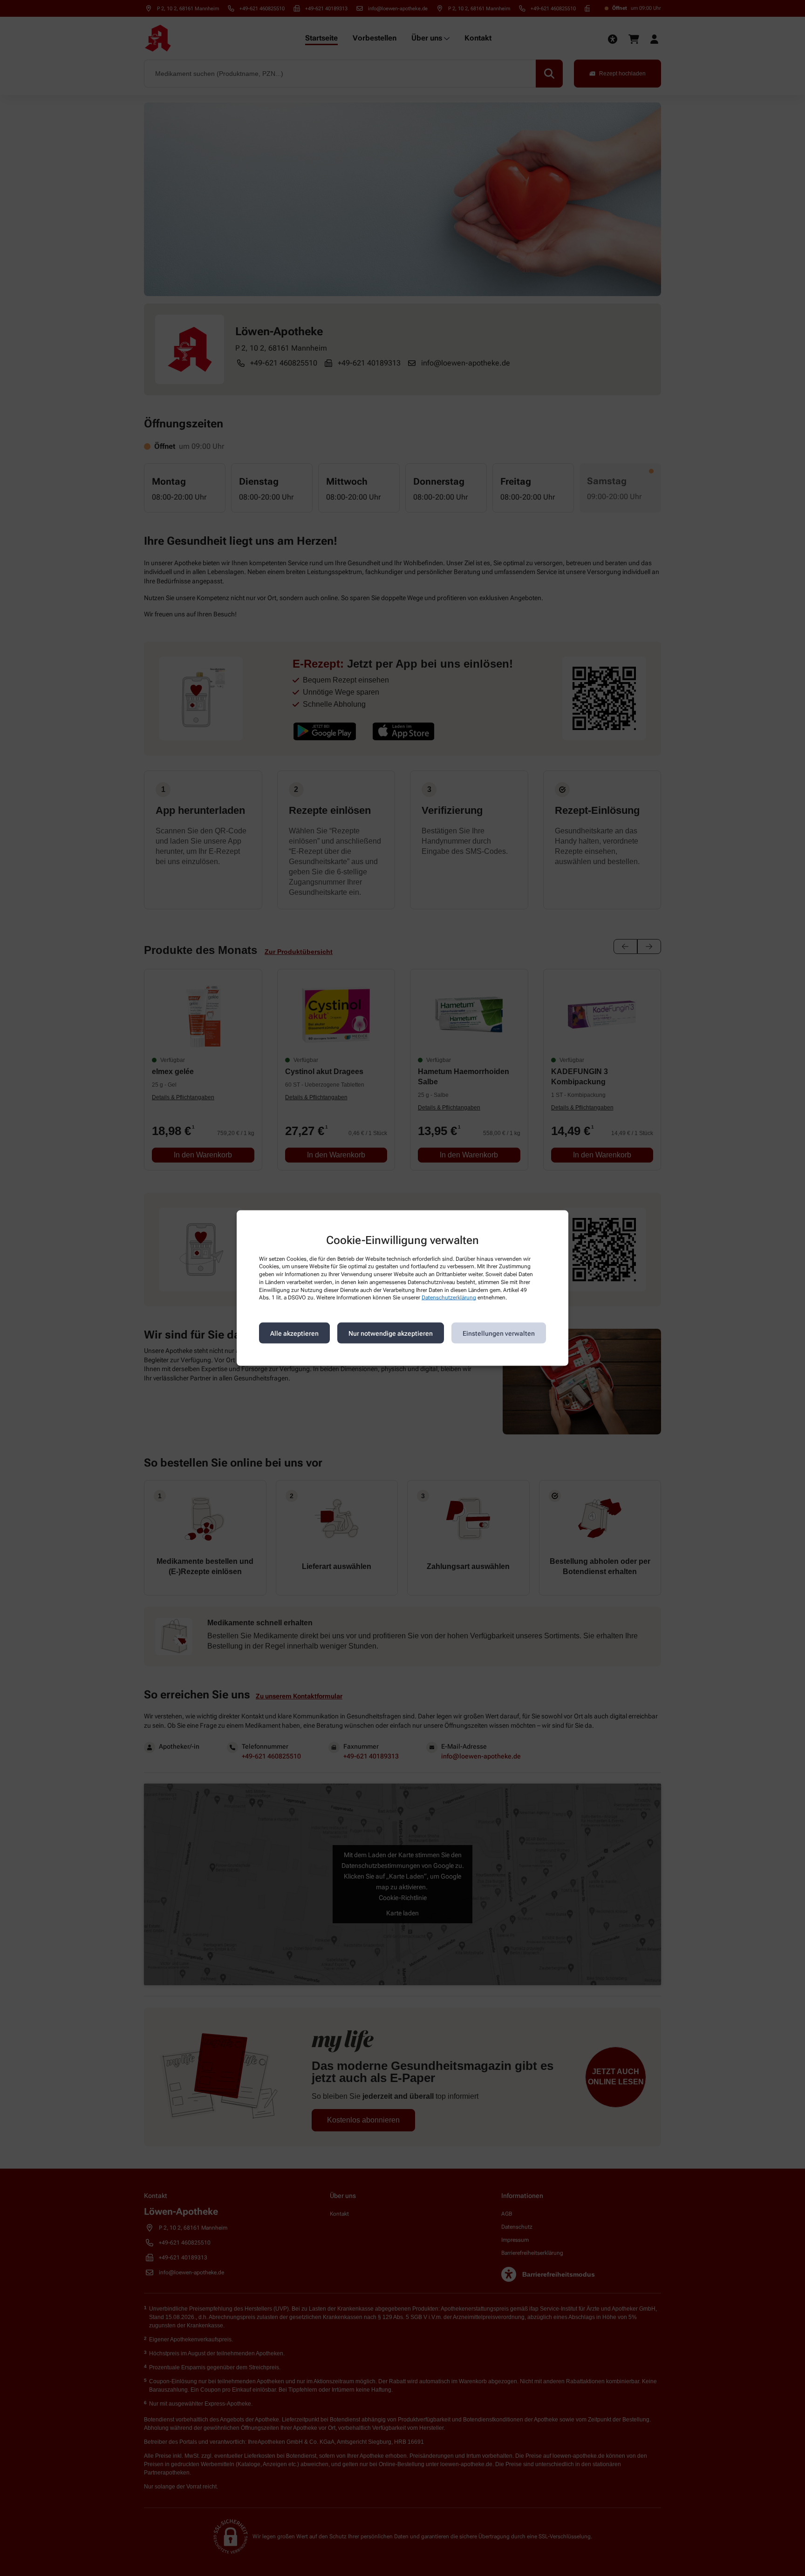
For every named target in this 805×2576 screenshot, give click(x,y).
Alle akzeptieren (294, 1333)
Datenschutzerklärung (449, 1298)
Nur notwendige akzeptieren (391, 1333)
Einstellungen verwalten (499, 1333)
